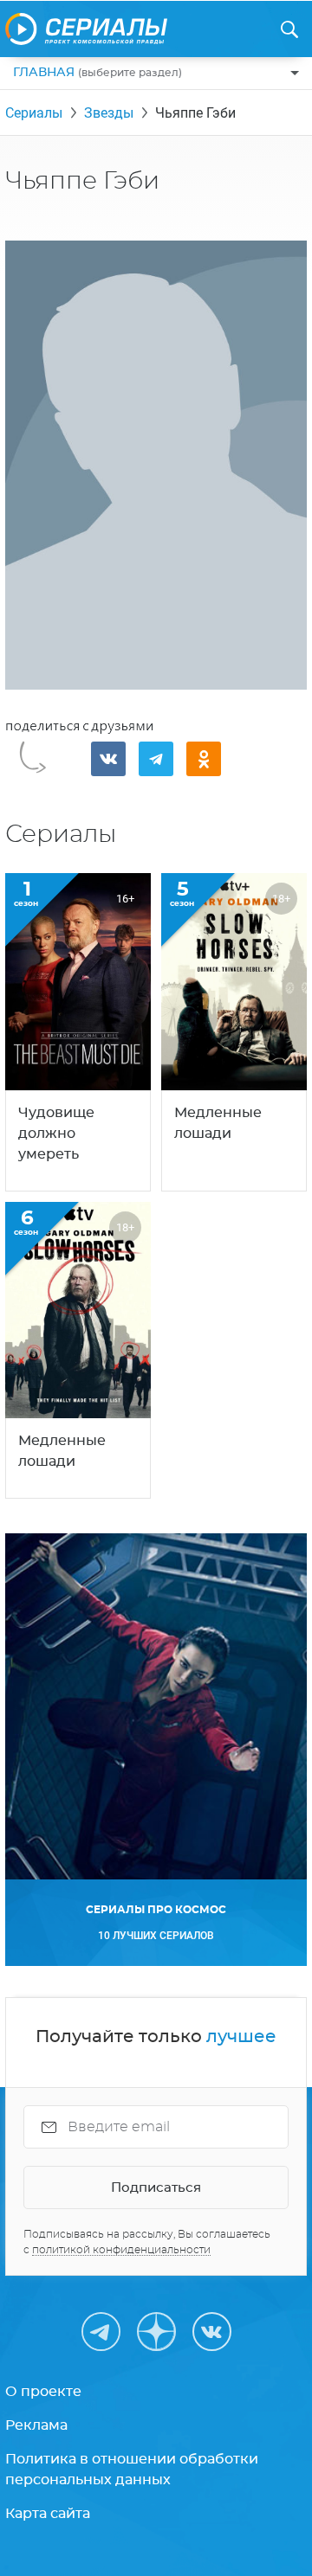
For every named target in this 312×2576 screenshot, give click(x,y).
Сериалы (34, 113)
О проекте (43, 2392)
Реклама (36, 2425)
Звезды (109, 113)
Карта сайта (48, 2514)
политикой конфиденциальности (121, 2250)
